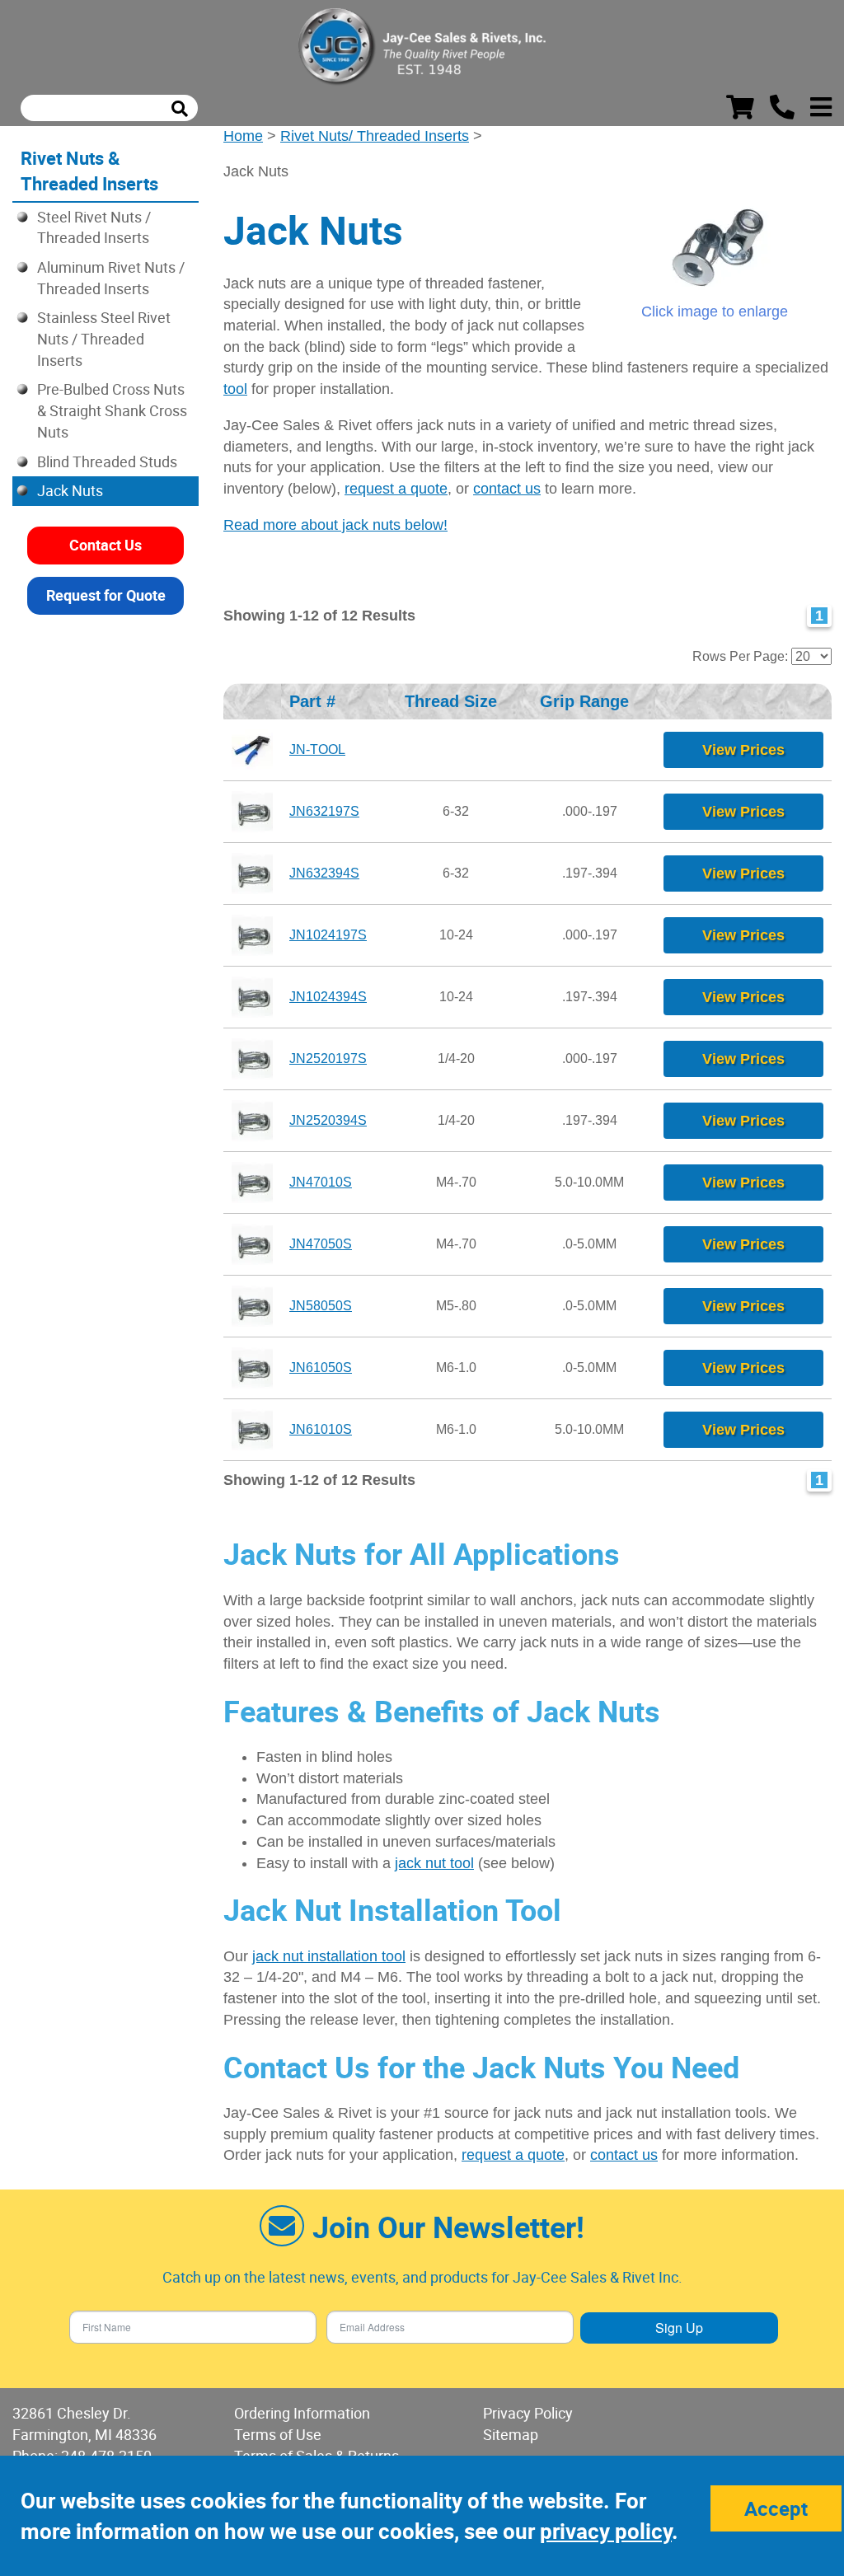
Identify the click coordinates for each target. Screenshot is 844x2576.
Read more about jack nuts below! (335, 525)
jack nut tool (434, 1863)
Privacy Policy (528, 2413)
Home (243, 136)
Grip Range (589, 701)
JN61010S (321, 1429)
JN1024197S (328, 935)
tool (235, 389)
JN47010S (321, 1182)
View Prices (743, 750)
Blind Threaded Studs (107, 461)
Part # (317, 701)
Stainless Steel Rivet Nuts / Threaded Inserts (104, 338)
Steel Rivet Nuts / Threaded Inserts (94, 227)
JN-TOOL (317, 749)
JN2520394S (328, 1120)
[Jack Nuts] (714, 250)
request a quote (396, 489)
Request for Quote (106, 595)
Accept (776, 2508)
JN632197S (324, 811)
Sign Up (679, 2328)
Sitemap (511, 2434)
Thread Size (456, 701)
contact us (507, 489)
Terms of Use (278, 2434)
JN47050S (321, 1244)
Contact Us (105, 545)
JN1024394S (328, 997)
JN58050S (321, 1306)
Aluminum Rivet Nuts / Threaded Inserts (111, 278)
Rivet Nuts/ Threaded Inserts (375, 136)
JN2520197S (328, 1059)
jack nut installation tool (329, 1956)
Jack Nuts (70, 490)
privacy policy (606, 2531)
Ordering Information (302, 2413)
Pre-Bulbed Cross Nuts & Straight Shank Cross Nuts (112, 410)
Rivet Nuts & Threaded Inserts (89, 171)
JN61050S (321, 1368)
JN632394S (324, 873)
